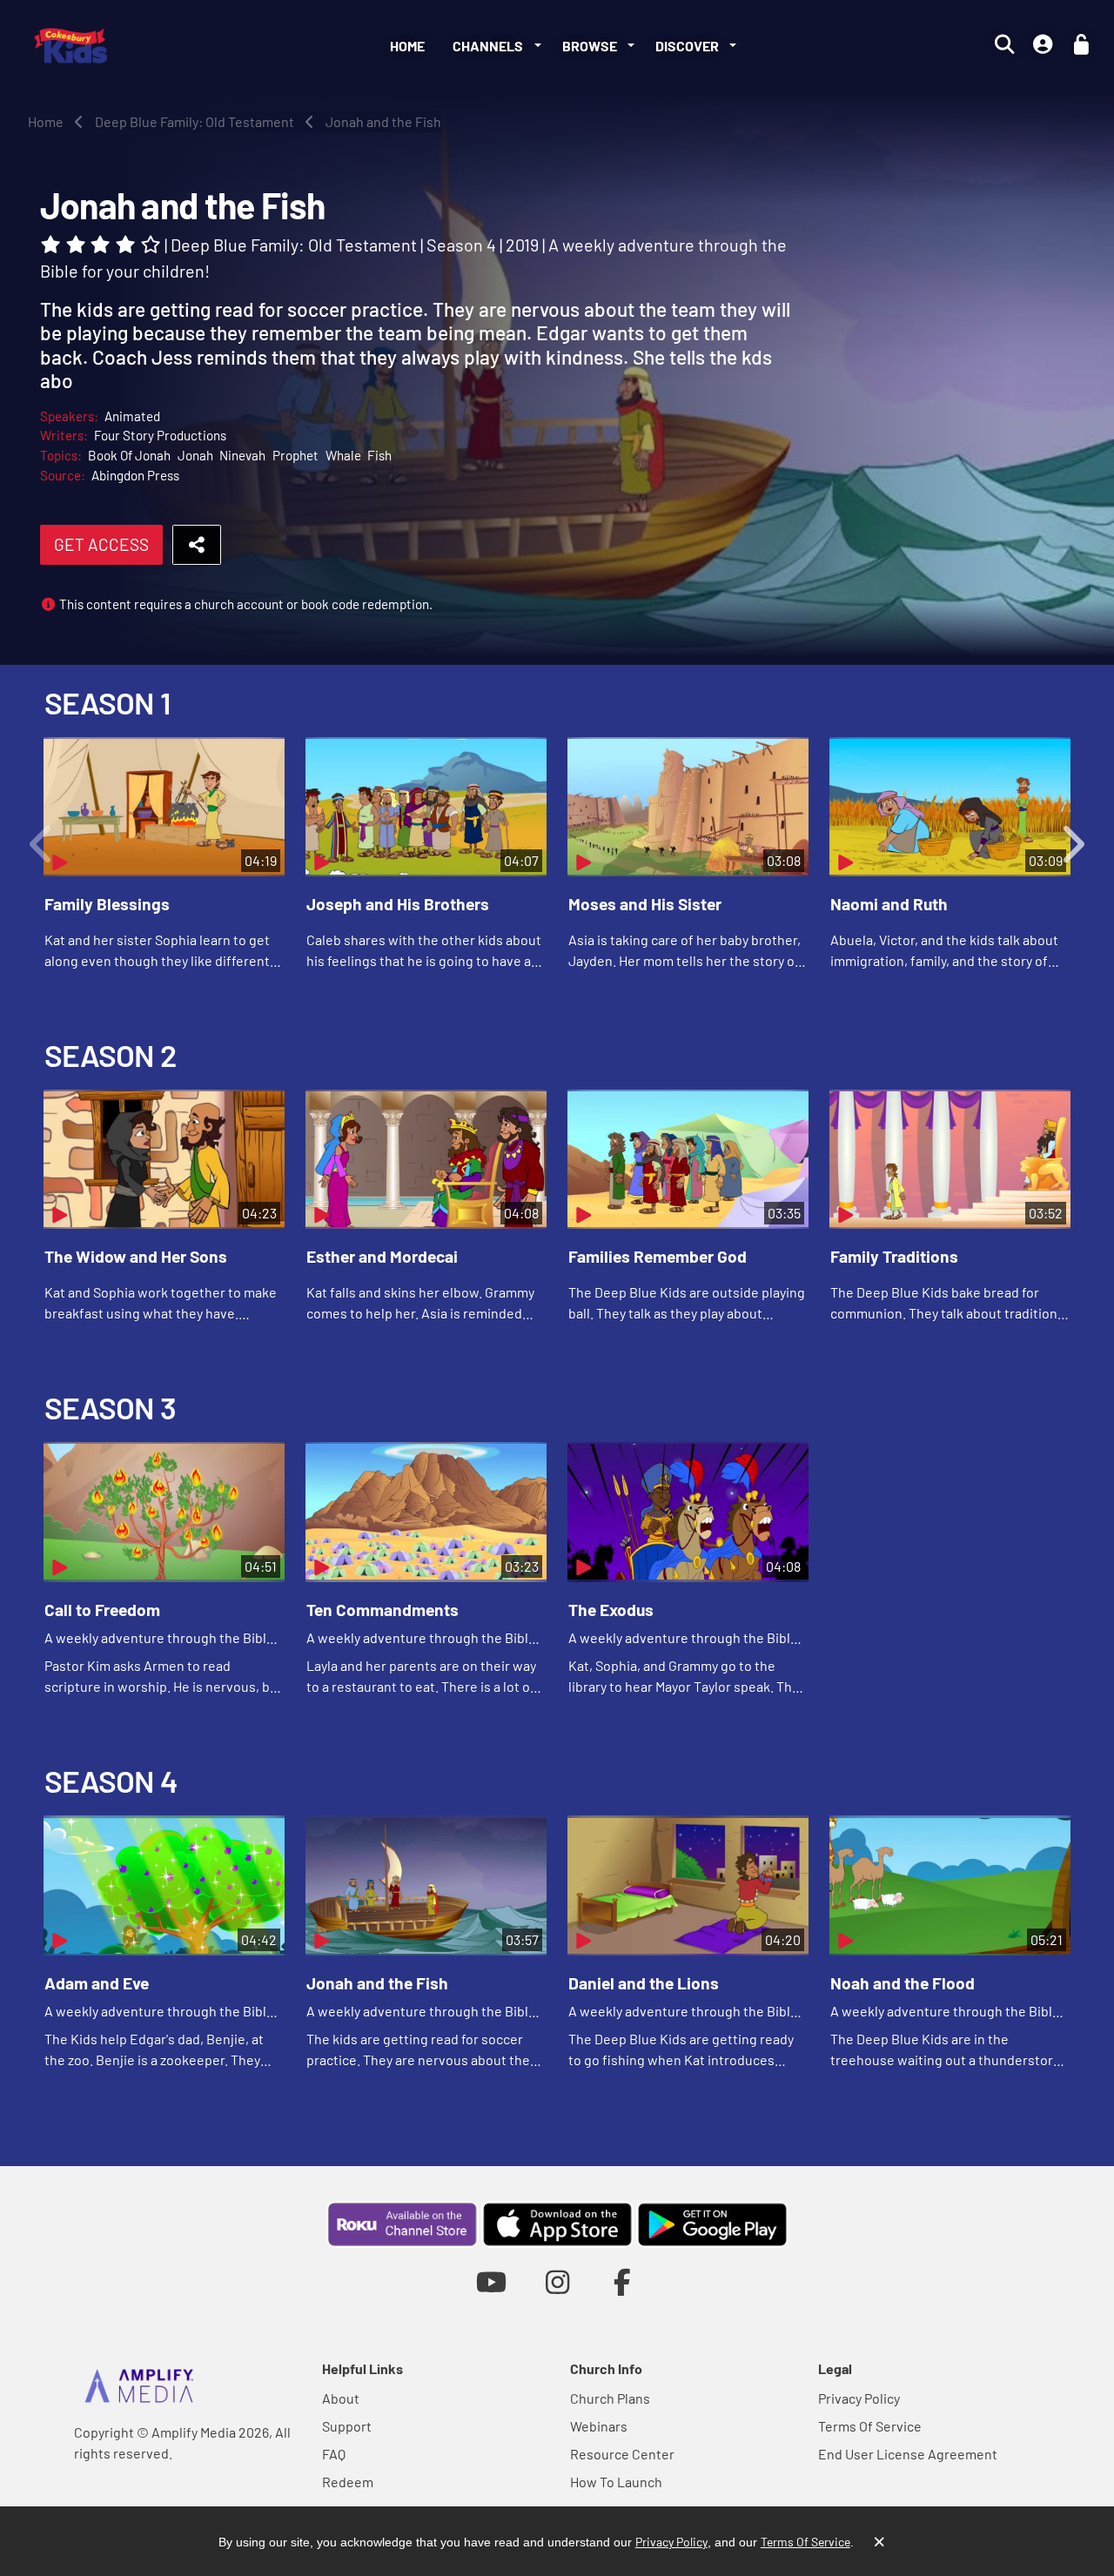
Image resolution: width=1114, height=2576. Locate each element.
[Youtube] (491, 2281)
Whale (343, 455)
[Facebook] (623, 2281)
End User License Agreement (908, 2454)
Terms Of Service (870, 2426)
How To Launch (616, 2482)
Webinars (599, 2426)
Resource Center (622, 2454)
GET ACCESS (101, 544)
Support (347, 2426)
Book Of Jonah (129, 455)
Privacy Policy (859, 2398)
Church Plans (610, 2398)
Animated (132, 416)
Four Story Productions (160, 435)
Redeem (348, 2482)
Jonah (195, 455)
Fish (379, 455)
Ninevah (242, 455)
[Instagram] (557, 2281)
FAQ (334, 2454)
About (341, 2398)
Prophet (295, 455)
